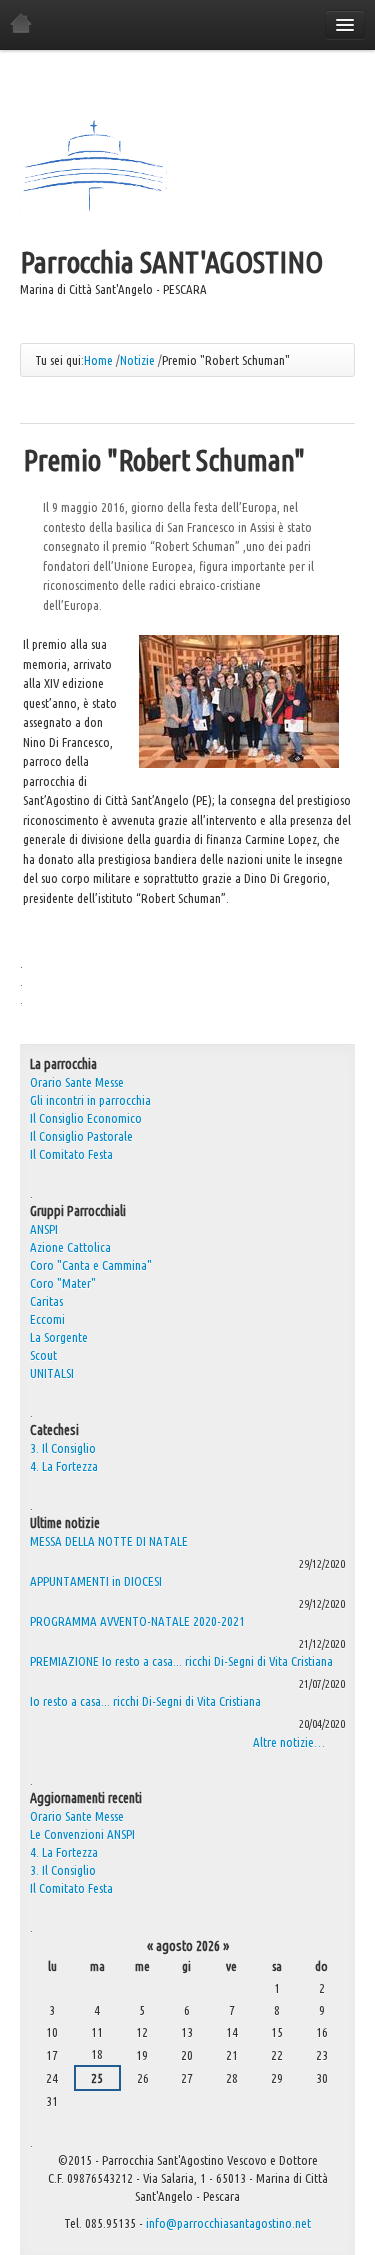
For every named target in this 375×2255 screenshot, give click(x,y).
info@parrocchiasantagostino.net (228, 2223)
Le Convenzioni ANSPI (82, 1834)
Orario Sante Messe (77, 1816)
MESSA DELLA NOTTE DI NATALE (109, 1541)
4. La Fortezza (64, 1466)
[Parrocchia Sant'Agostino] (93, 168)
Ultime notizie (65, 1523)
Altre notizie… (289, 1742)
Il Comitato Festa (71, 1888)
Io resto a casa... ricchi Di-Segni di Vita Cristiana (145, 1701)
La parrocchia (63, 1064)
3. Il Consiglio (63, 1448)
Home (98, 360)
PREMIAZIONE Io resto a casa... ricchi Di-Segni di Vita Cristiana (181, 1661)
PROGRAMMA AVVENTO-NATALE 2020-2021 (137, 1621)
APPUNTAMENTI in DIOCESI (96, 1581)
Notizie (137, 360)
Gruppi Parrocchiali (78, 1211)
